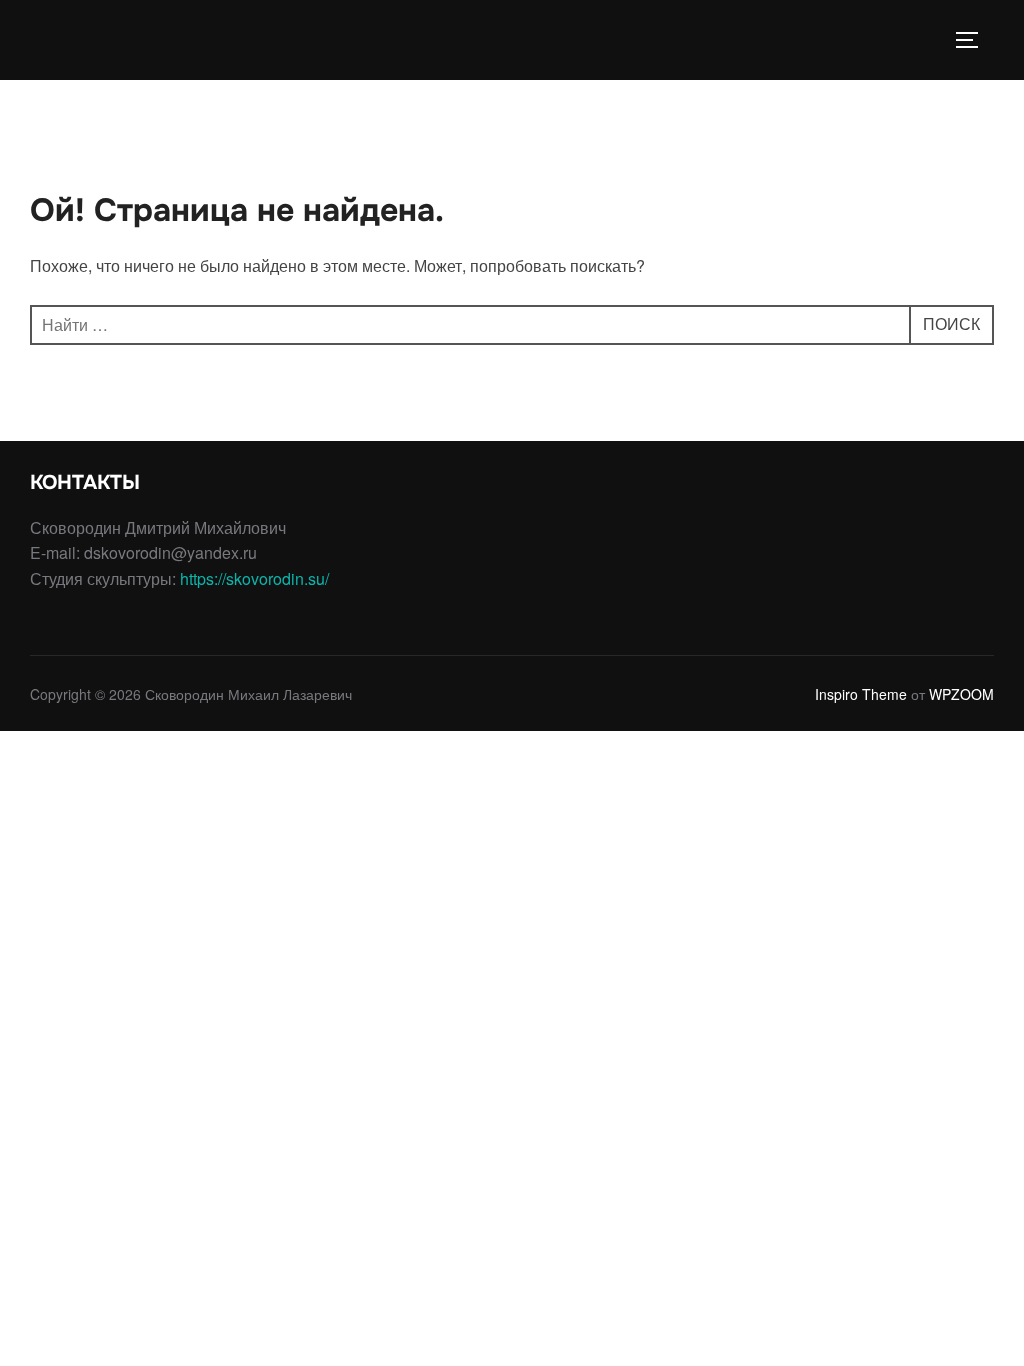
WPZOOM (961, 694)
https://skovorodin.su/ (254, 578)
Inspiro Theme (861, 694)
